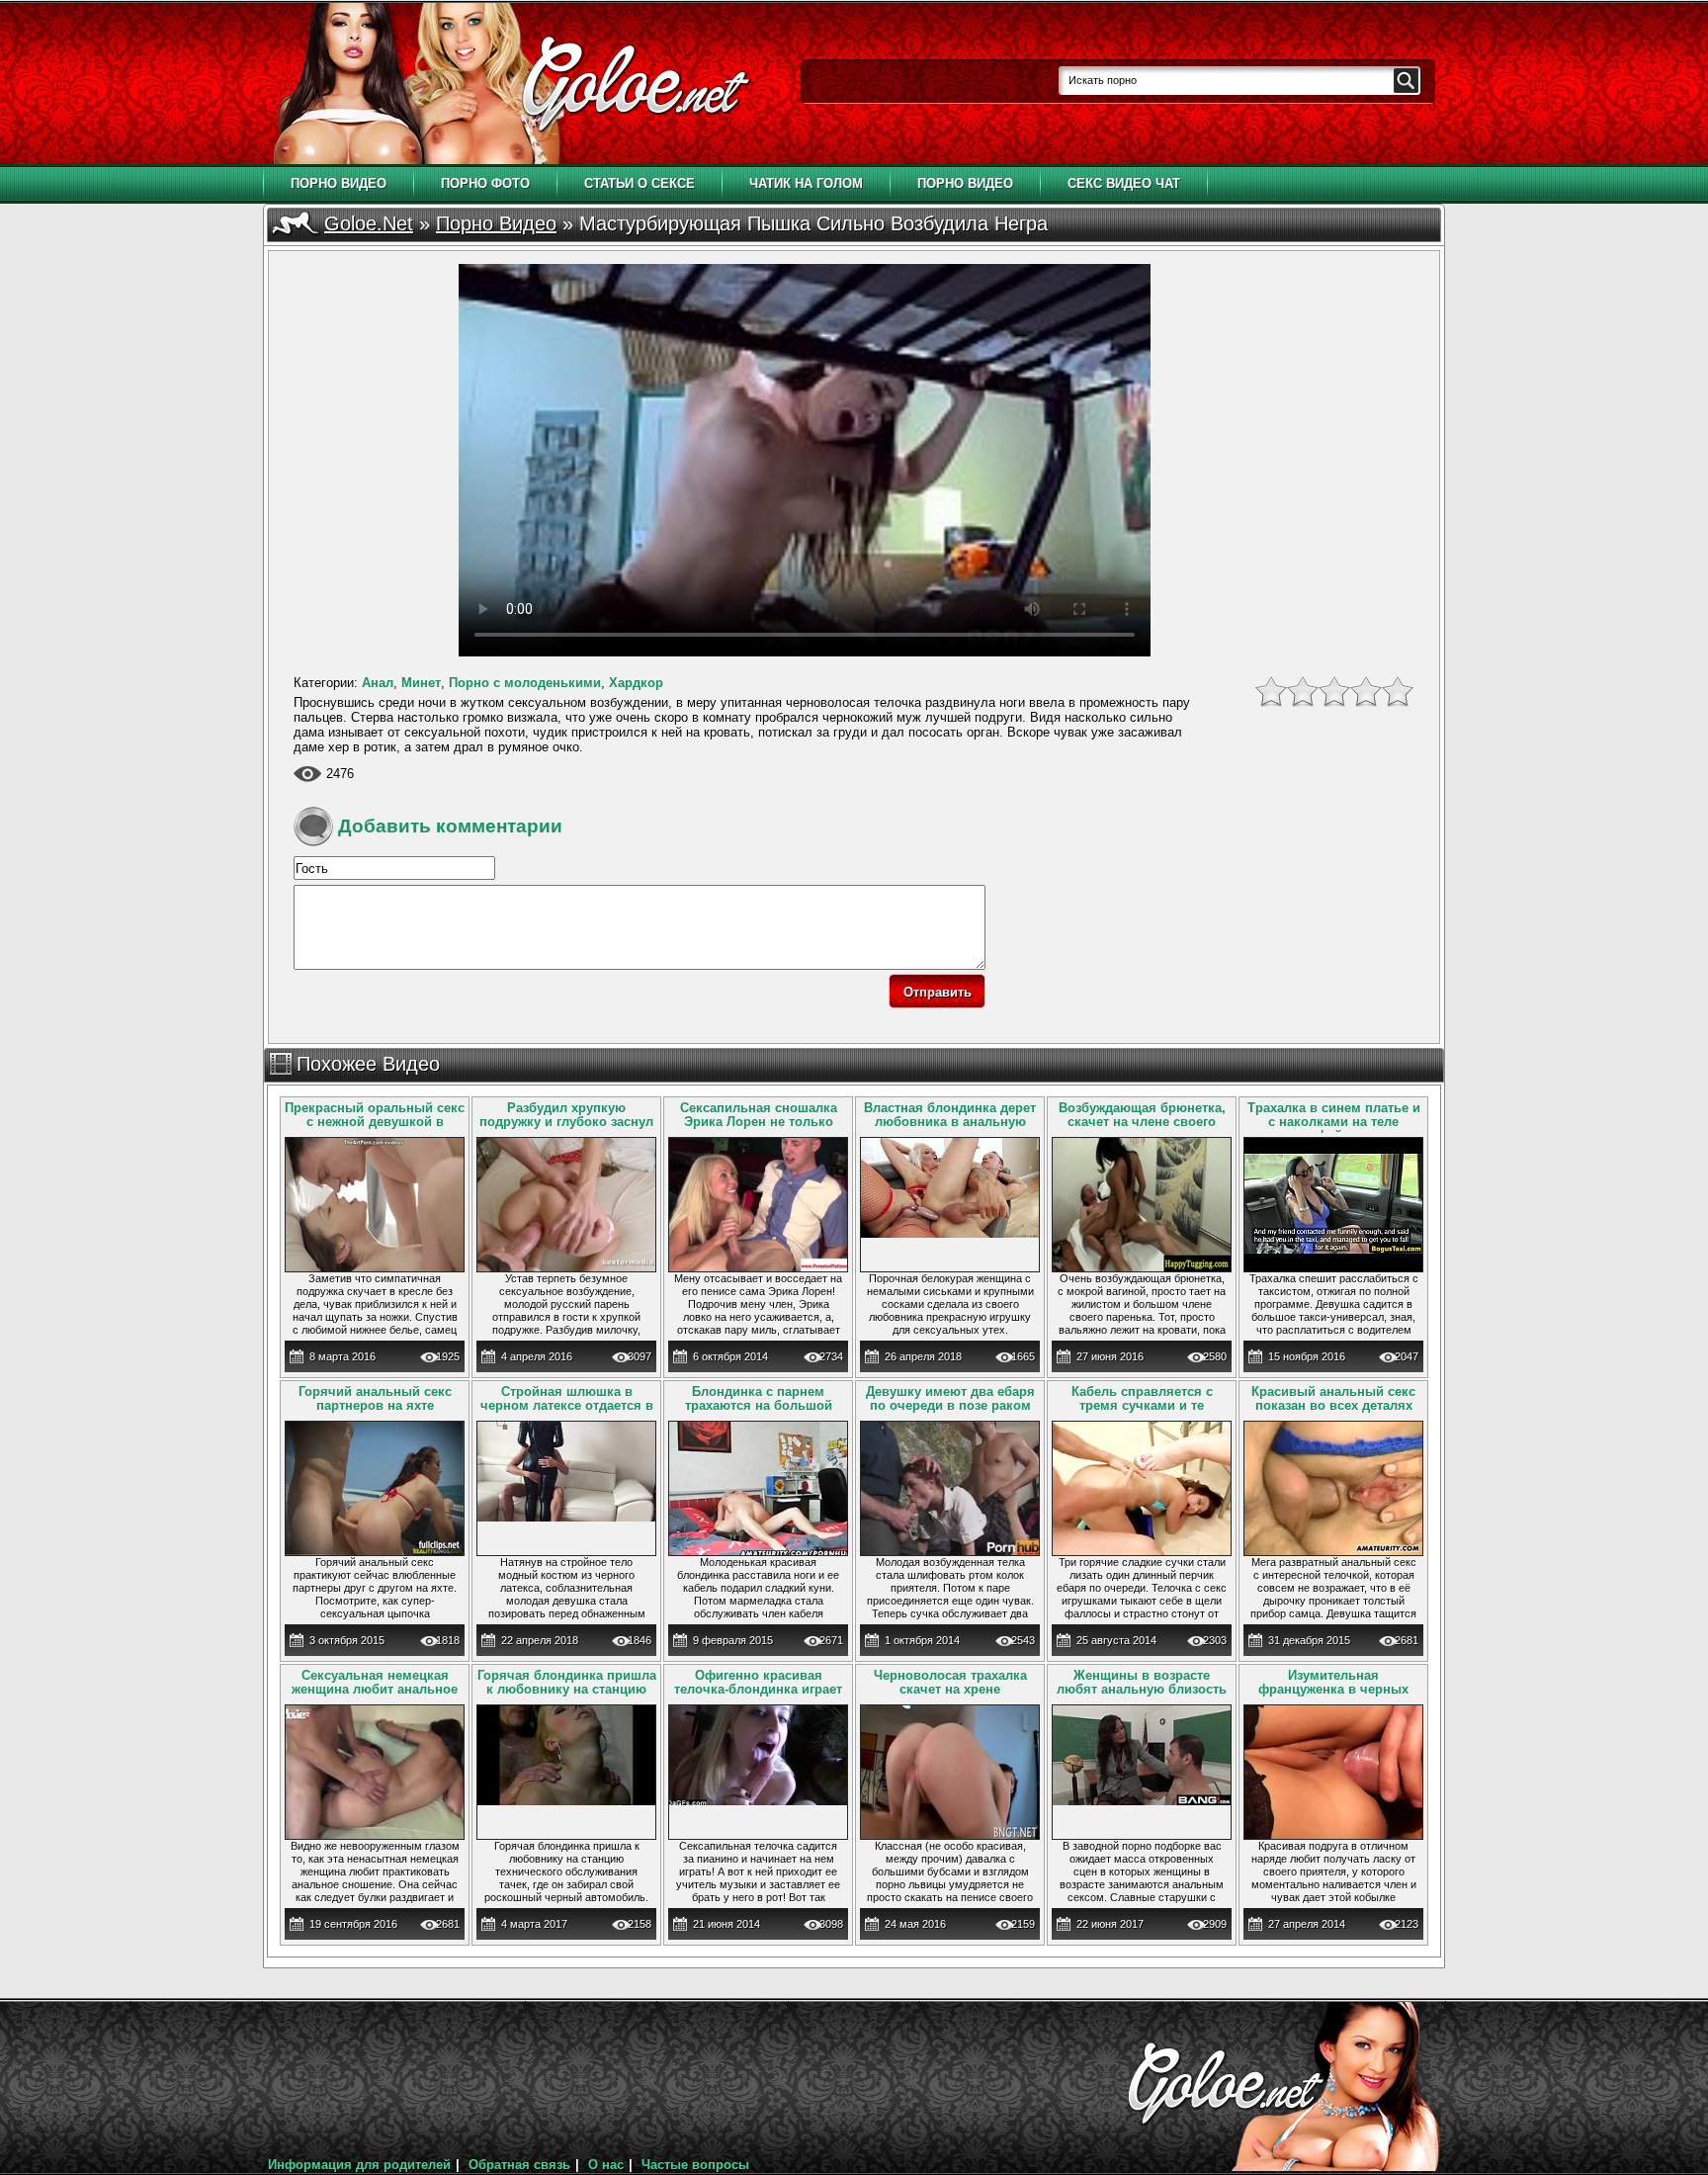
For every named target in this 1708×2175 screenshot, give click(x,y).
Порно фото (485, 183)
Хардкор (636, 683)
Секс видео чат (1124, 183)
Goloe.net (369, 223)
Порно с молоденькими (525, 683)
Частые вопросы (695, 2165)
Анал (378, 683)
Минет (421, 683)
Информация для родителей (359, 2165)
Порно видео (339, 183)
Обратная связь (519, 2165)
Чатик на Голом (806, 183)
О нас (606, 2165)
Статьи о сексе (640, 183)
